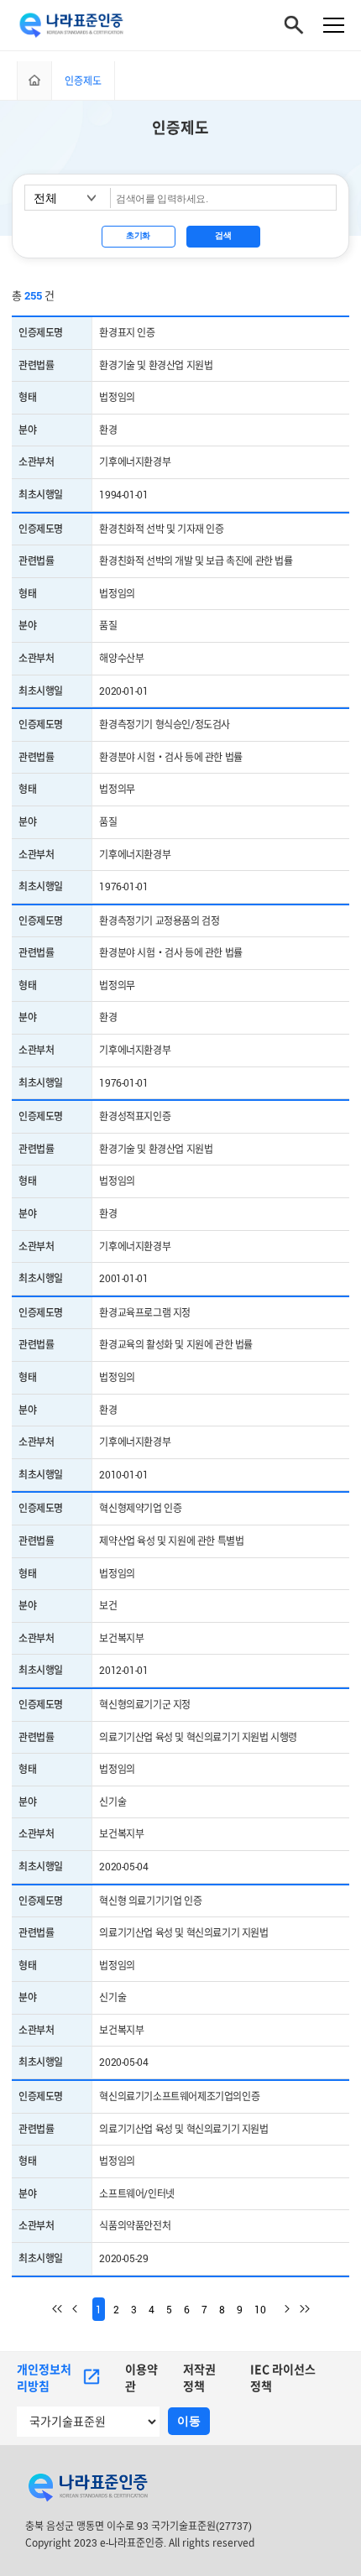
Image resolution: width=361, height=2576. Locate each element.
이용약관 (141, 2378)
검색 (223, 235)
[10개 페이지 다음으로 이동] (280, 2309)
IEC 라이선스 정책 (283, 2378)
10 (260, 2309)
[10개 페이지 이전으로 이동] (82, 2309)
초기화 (138, 235)
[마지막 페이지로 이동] (300, 2309)
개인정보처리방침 (44, 2378)
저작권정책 (199, 2378)
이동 (189, 2421)
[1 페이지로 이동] (62, 2309)
